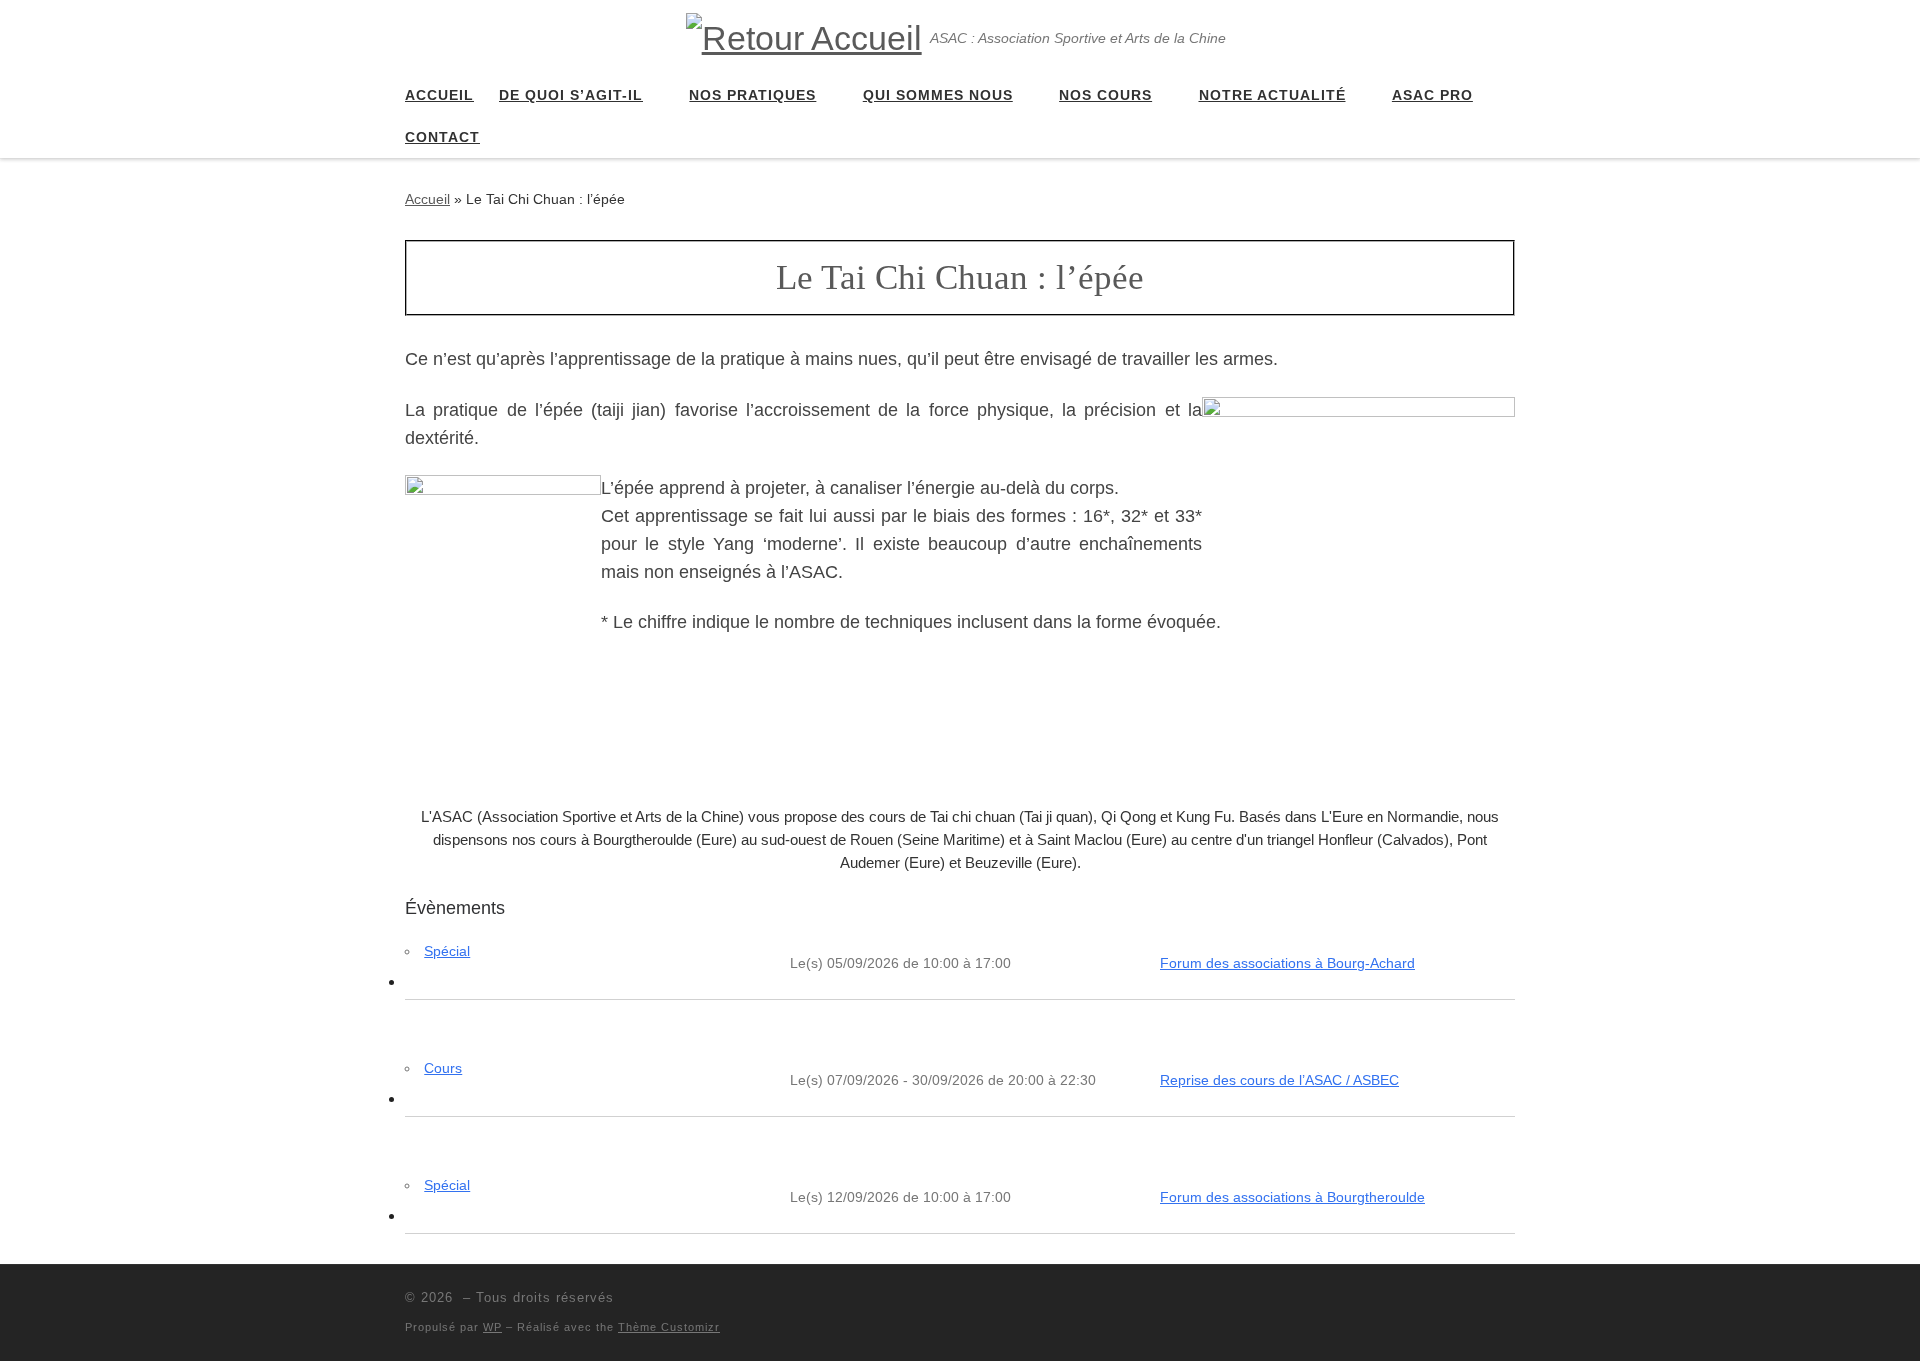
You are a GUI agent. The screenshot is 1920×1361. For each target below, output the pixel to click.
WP (492, 1327)
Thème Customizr (669, 1327)
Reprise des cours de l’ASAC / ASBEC (1279, 1080)
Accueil (427, 199)
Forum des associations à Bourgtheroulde (1292, 1197)
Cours (443, 1068)
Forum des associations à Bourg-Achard (1287, 963)
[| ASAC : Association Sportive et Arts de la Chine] (804, 35)
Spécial (447, 951)
